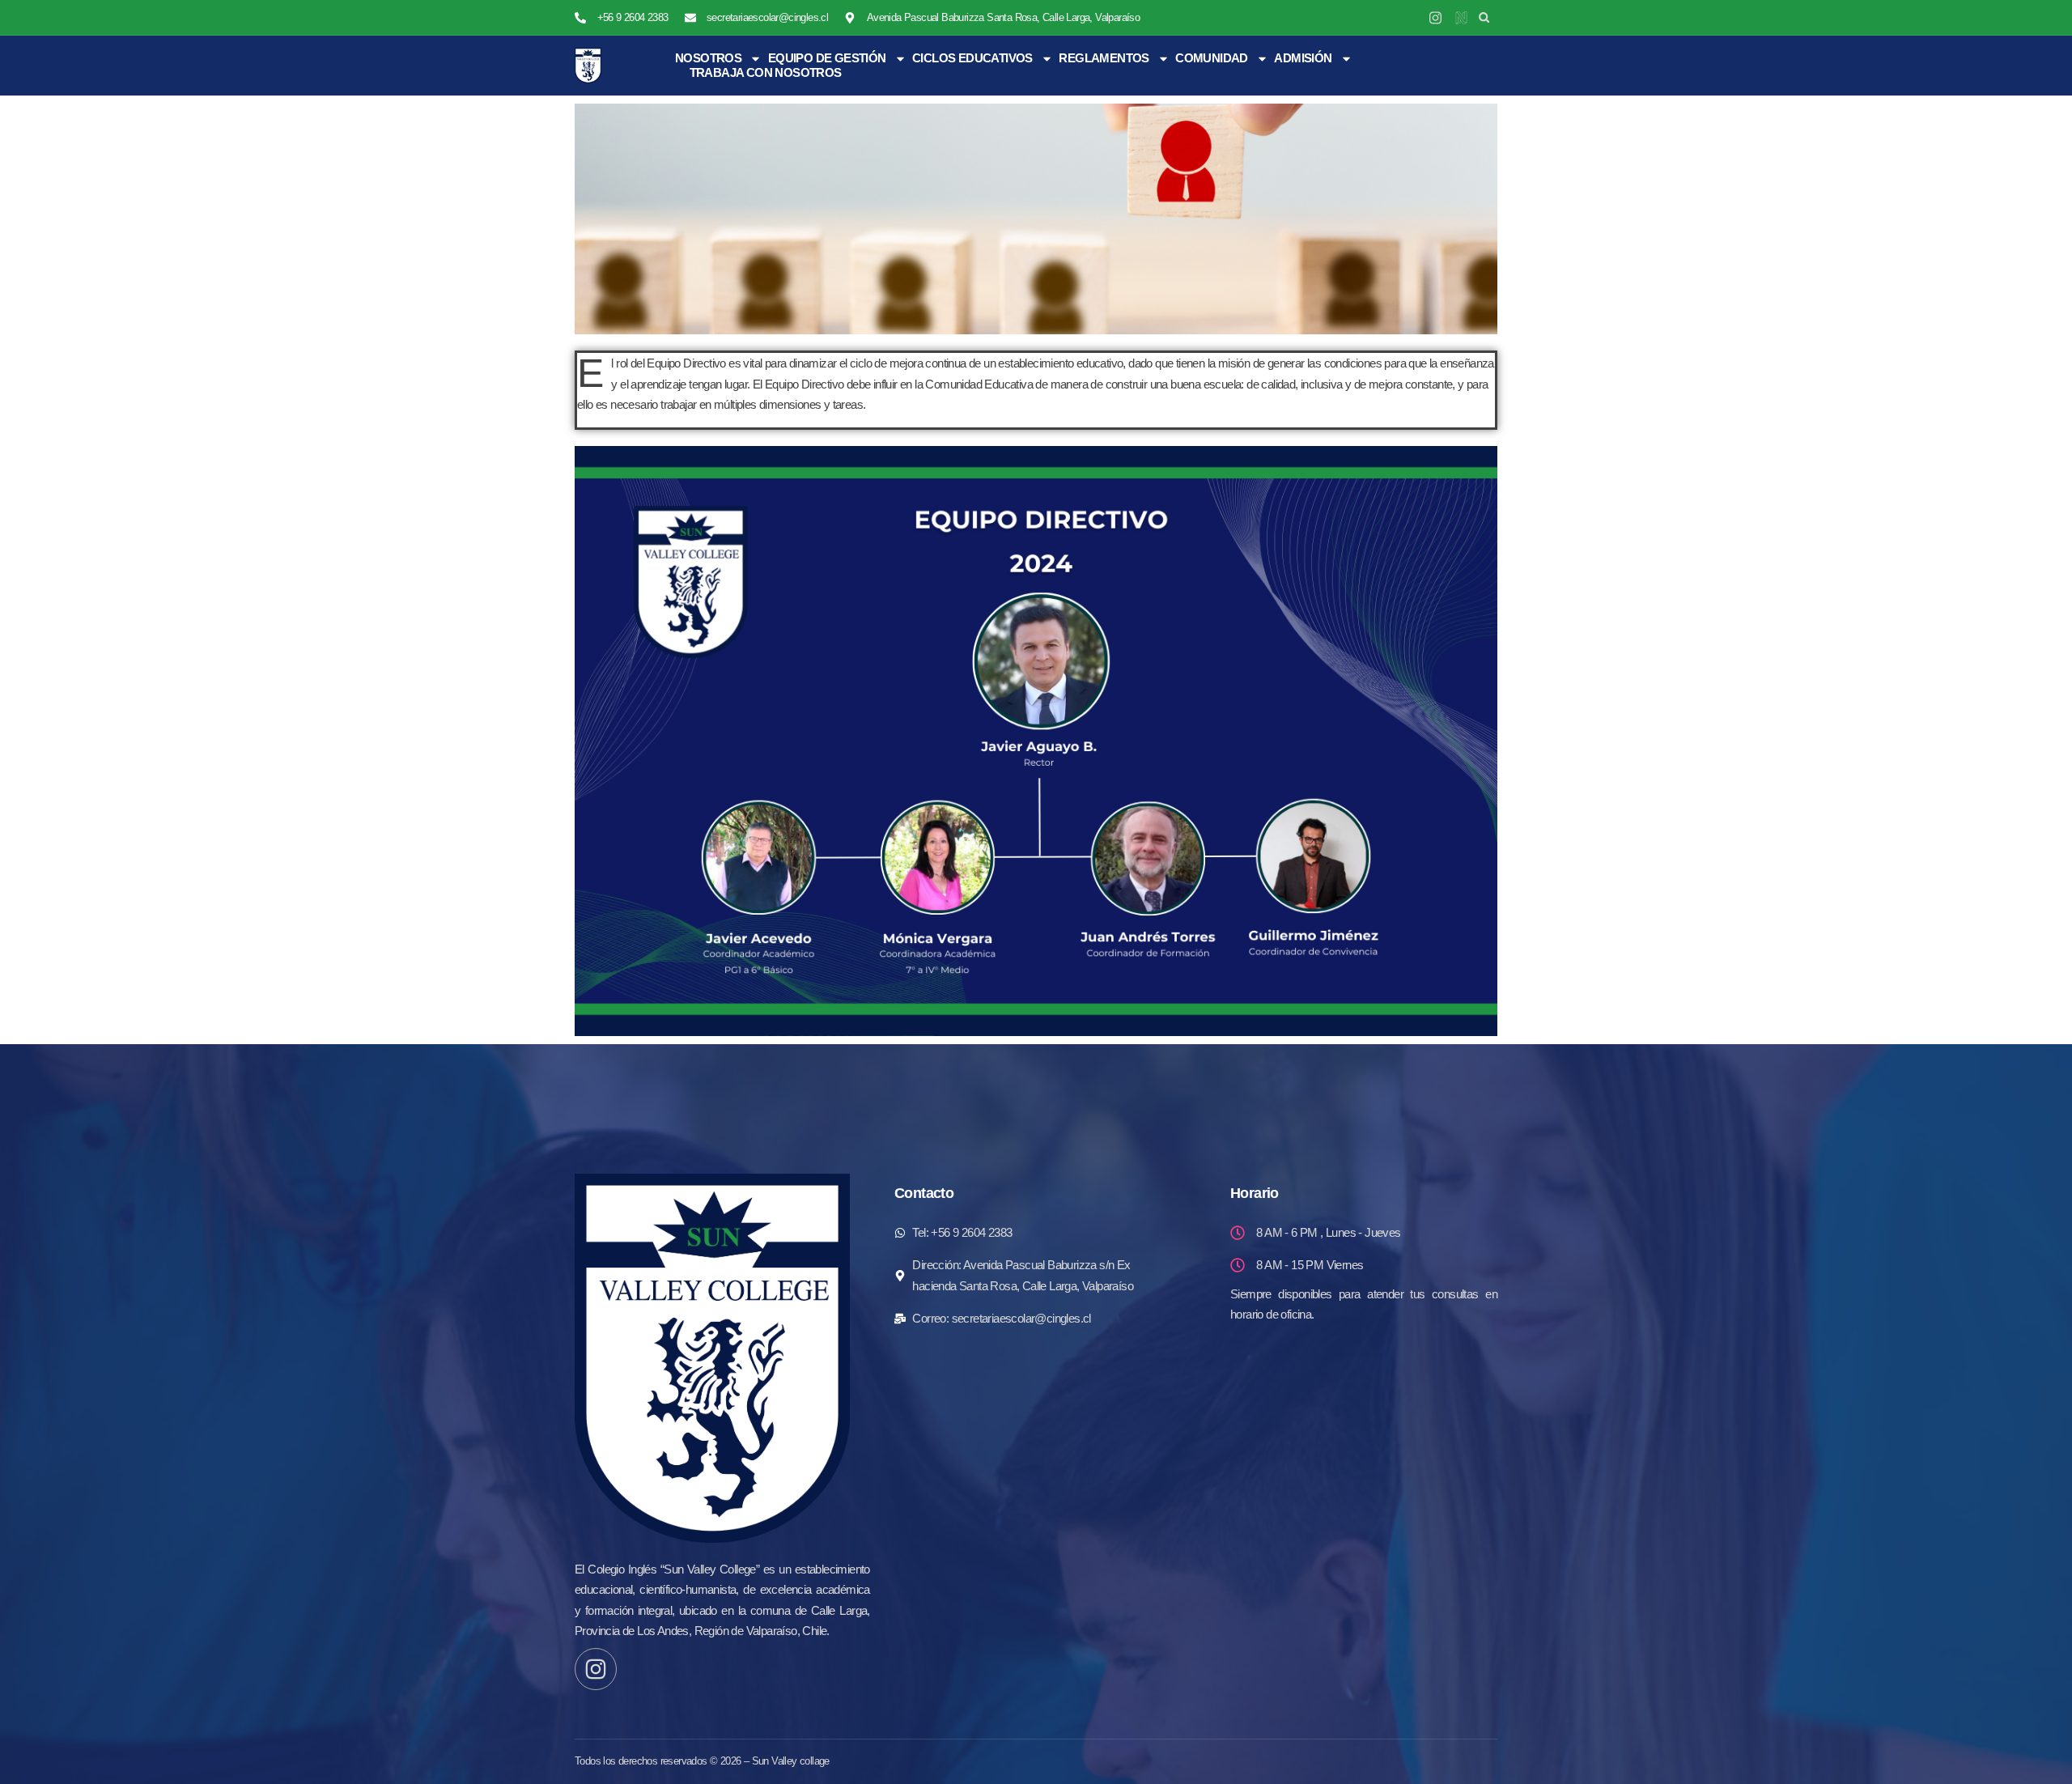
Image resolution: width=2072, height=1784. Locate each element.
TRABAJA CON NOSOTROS (766, 72)
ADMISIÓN (1303, 58)
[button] (1484, 17)
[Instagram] (1435, 17)
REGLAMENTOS (1104, 58)
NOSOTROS (708, 58)
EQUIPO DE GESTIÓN (827, 58)
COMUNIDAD (1212, 58)
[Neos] (1461, 17)
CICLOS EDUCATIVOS (972, 58)
